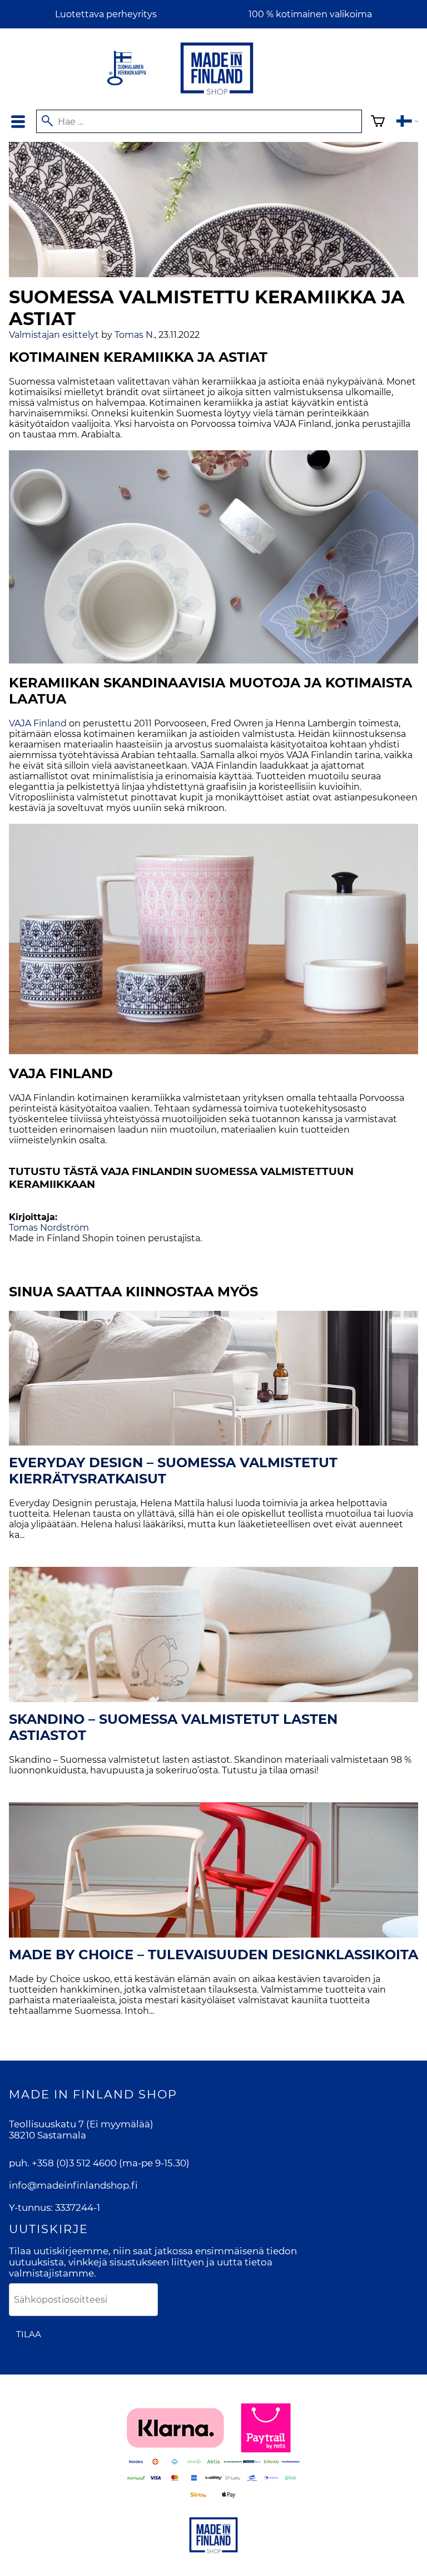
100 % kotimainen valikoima (310, 14)
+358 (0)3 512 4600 (74, 2163)
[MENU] (18, 122)
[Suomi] (407, 123)
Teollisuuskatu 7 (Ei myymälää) (81, 2124)
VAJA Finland (38, 723)
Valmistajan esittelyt (54, 335)
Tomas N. (135, 335)
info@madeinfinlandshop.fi (73, 2185)
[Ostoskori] (378, 123)
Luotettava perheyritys (106, 14)
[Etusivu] (217, 95)
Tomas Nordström (49, 1228)
